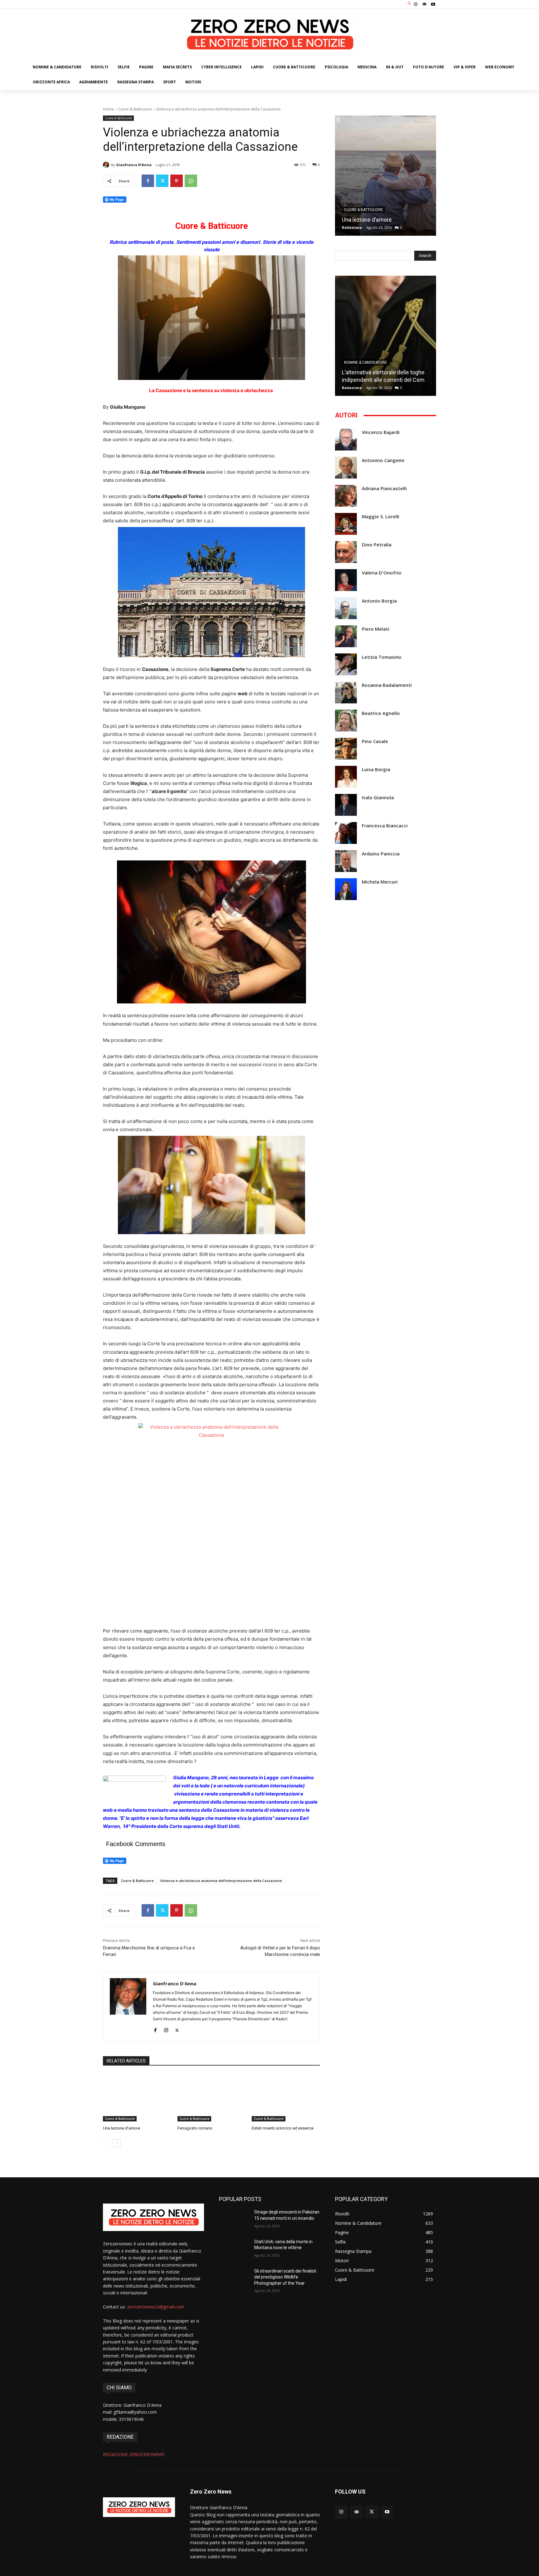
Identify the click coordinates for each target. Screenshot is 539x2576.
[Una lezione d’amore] (137, 2098)
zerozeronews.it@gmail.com (155, 2307)
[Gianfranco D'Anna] (107, 165)
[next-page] (117, 2143)
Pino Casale (375, 741)
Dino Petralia (377, 545)
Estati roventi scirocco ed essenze (283, 2128)
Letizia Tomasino (382, 657)
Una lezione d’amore (121, 2128)
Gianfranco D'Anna (134, 165)
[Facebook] (148, 181)
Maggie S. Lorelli (381, 517)
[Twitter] (162, 181)
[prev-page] (107, 2143)
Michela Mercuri (380, 882)
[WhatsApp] (191, 181)
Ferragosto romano (195, 2128)
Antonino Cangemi (383, 460)
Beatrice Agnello (381, 713)
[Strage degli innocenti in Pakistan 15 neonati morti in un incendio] (234, 2220)
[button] (410, 4)
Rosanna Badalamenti (387, 685)
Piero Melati (376, 629)
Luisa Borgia (376, 769)
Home (108, 109)
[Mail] (425, 4)
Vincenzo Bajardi (381, 432)
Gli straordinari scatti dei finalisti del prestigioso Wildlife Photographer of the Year (285, 2277)
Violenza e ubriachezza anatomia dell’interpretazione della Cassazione (221, 1881)
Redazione (352, 227)
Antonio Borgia (379, 601)
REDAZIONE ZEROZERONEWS (134, 2454)
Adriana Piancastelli (384, 488)
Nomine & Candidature (366, 362)
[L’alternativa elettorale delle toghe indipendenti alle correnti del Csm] (386, 336)
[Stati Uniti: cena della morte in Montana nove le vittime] (234, 2249)
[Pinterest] (177, 181)
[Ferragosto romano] (212, 2098)
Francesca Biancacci (385, 826)
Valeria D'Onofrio (382, 573)
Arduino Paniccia (381, 854)
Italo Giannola (378, 798)
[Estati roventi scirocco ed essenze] (286, 2098)
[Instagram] (415, 4)
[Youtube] (433, 4)
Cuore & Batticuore (135, 109)
